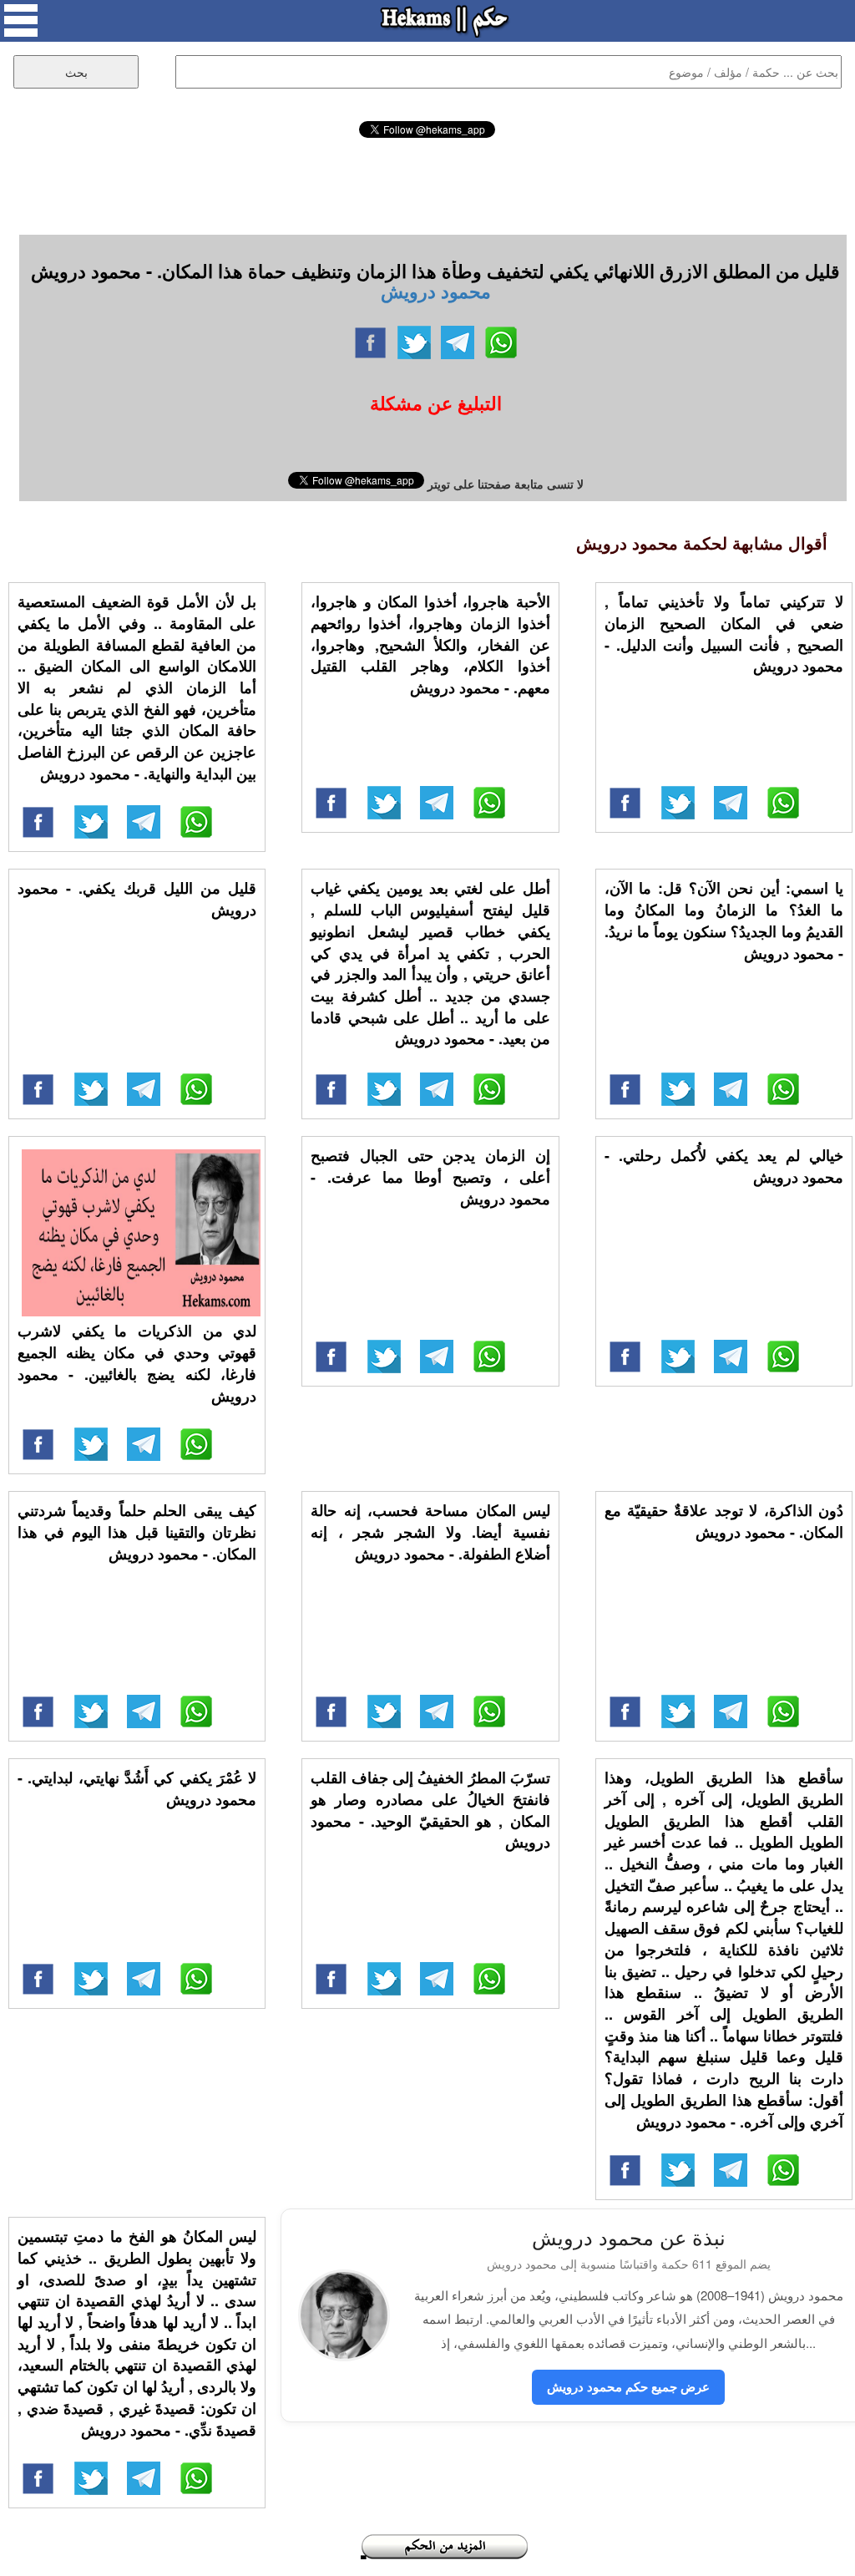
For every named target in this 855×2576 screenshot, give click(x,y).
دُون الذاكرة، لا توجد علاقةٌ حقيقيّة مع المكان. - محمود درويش (724, 1521)
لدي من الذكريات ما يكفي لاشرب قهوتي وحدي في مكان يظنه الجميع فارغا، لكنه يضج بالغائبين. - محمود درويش (137, 1363)
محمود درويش (436, 291)
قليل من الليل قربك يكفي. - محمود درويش (137, 899)
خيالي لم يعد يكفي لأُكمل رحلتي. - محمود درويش (724, 1166)
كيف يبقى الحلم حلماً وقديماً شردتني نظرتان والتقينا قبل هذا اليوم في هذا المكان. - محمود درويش (137, 1531)
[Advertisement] (427, 184)
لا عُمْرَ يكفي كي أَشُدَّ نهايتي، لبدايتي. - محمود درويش (137, 1788)
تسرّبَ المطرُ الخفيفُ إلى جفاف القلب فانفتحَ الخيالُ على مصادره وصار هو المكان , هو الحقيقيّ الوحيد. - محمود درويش (430, 1810)
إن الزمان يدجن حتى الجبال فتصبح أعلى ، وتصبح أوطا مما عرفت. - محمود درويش (430, 1176)
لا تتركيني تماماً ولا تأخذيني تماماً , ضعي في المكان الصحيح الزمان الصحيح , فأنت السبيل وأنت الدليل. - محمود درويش (724, 634)
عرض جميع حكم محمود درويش (628, 2386)
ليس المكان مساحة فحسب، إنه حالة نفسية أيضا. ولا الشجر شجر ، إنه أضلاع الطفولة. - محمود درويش (430, 1531)
